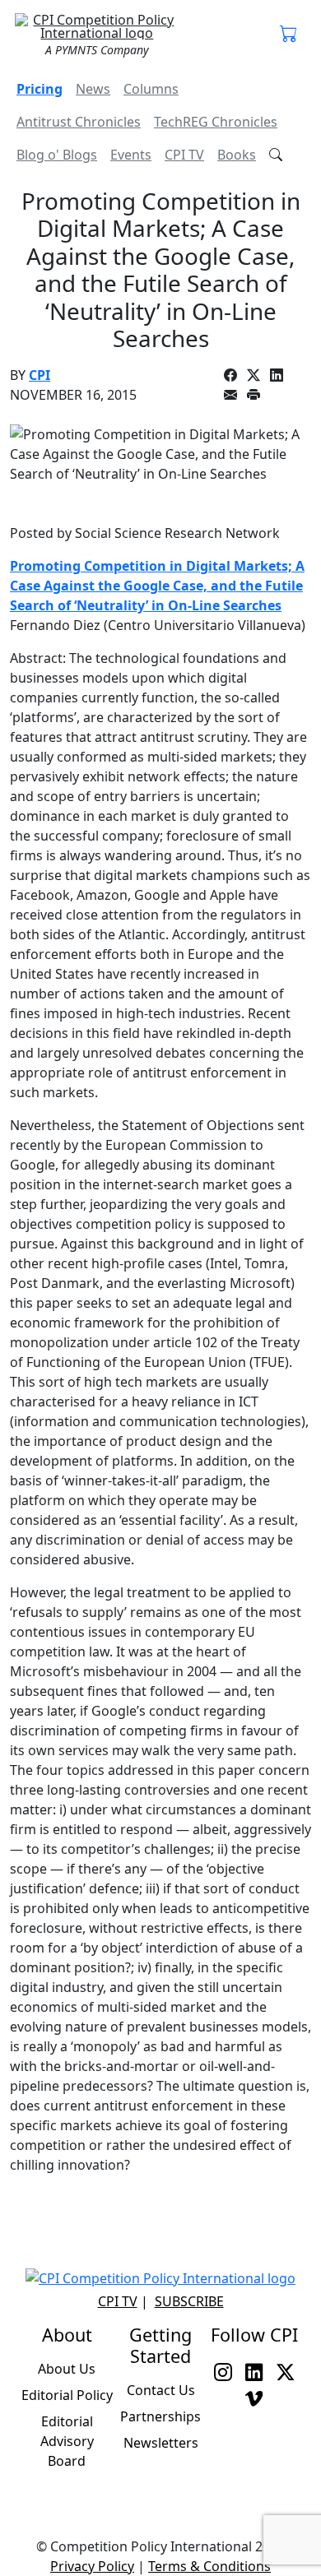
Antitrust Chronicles (79, 122)
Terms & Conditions (209, 2566)
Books (237, 155)
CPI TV (184, 155)
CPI (40, 375)
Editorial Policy (67, 2395)
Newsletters (161, 2443)
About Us (67, 2369)
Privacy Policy (92, 2566)
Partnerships (160, 2416)
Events (131, 155)
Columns (151, 89)
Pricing (40, 89)
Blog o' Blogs (57, 155)
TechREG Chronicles (216, 122)
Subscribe (189, 2301)
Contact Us (161, 2390)
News (93, 89)
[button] (289, 35)
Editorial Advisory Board (67, 2441)
